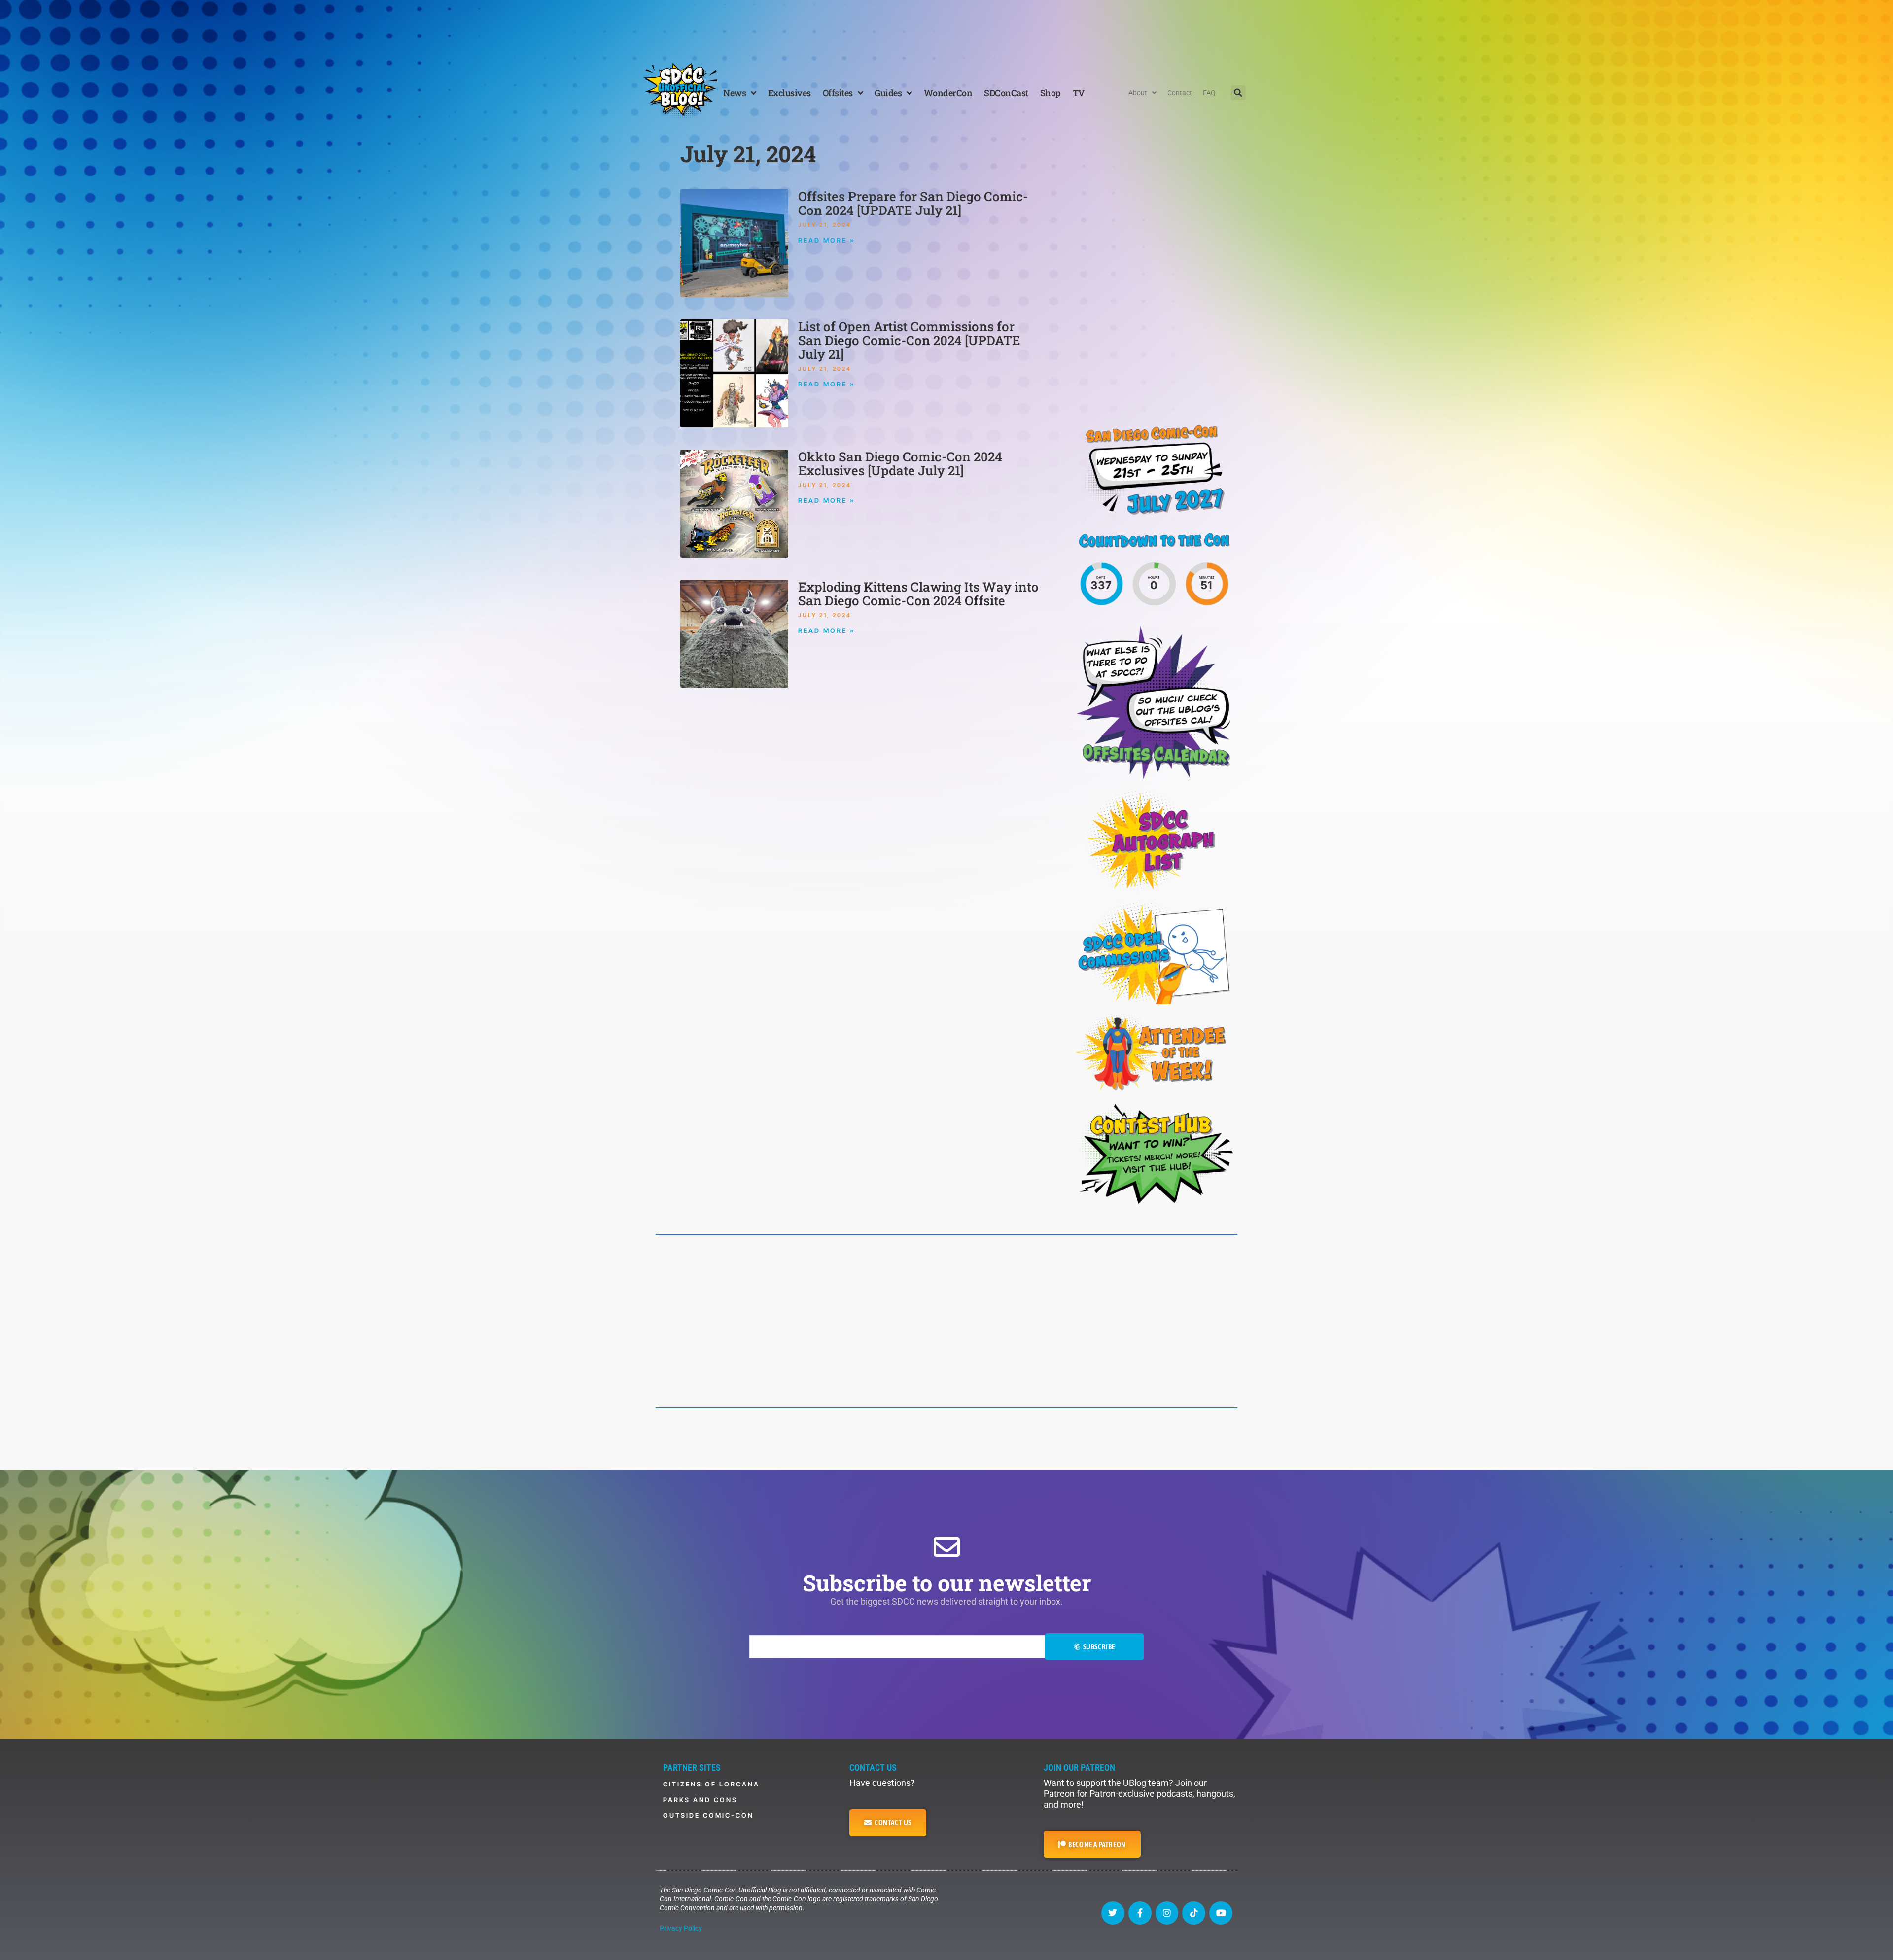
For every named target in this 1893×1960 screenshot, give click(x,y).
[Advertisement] (946, 27)
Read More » (827, 240)
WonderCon (948, 93)
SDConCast (1006, 93)
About (1138, 93)
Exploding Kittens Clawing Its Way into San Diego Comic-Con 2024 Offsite (918, 594)
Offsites (838, 93)
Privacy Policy (681, 1928)
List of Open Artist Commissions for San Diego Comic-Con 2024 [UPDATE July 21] (909, 340)
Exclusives (789, 93)
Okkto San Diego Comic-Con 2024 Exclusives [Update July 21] (900, 463)
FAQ (1209, 93)
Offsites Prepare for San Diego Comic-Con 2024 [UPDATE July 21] (913, 203)
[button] (1238, 93)
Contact (1180, 93)
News (735, 93)
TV (1079, 93)
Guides (888, 93)
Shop (1051, 93)
